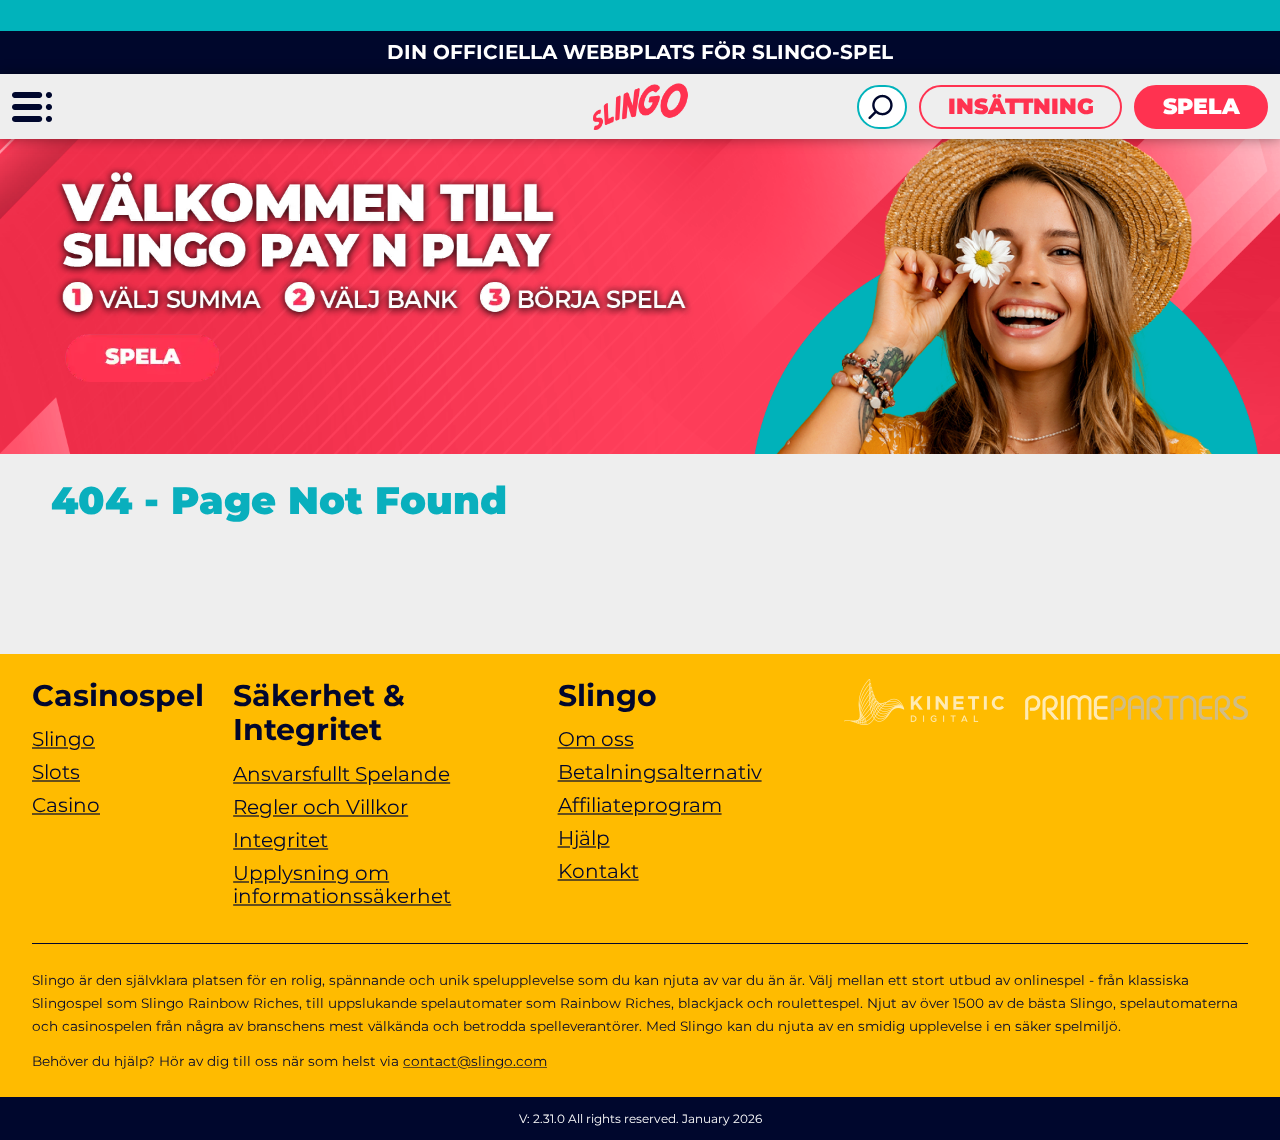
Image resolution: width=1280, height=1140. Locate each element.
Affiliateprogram (640, 805)
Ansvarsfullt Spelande (341, 774)
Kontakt (598, 871)
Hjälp (584, 838)
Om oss (596, 739)
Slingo (63, 739)
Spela (1201, 106)
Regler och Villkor (320, 807)
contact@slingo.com (475, 1061)
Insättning (1021, 106)
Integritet (280, 840)
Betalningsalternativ (660, 772)
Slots (56, 772)
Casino (66, 805)
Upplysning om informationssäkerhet (342, 884)
